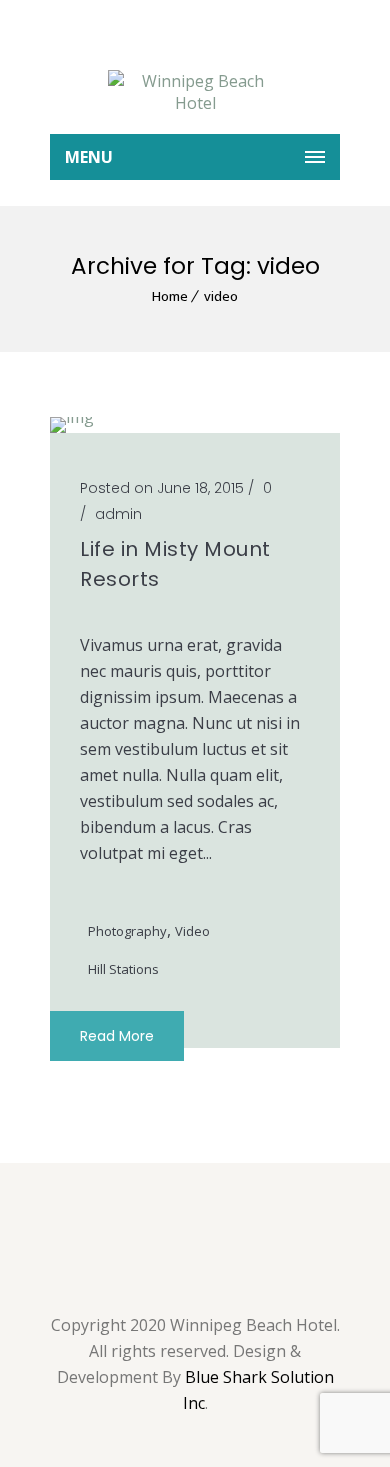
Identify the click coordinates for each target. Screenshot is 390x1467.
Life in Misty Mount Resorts (175, 564)
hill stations (123, 969)
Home (170, 296)
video (221, 296)
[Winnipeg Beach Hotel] (195, 92)
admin (118, 514)
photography (127, 931)
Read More (117, 1036)
